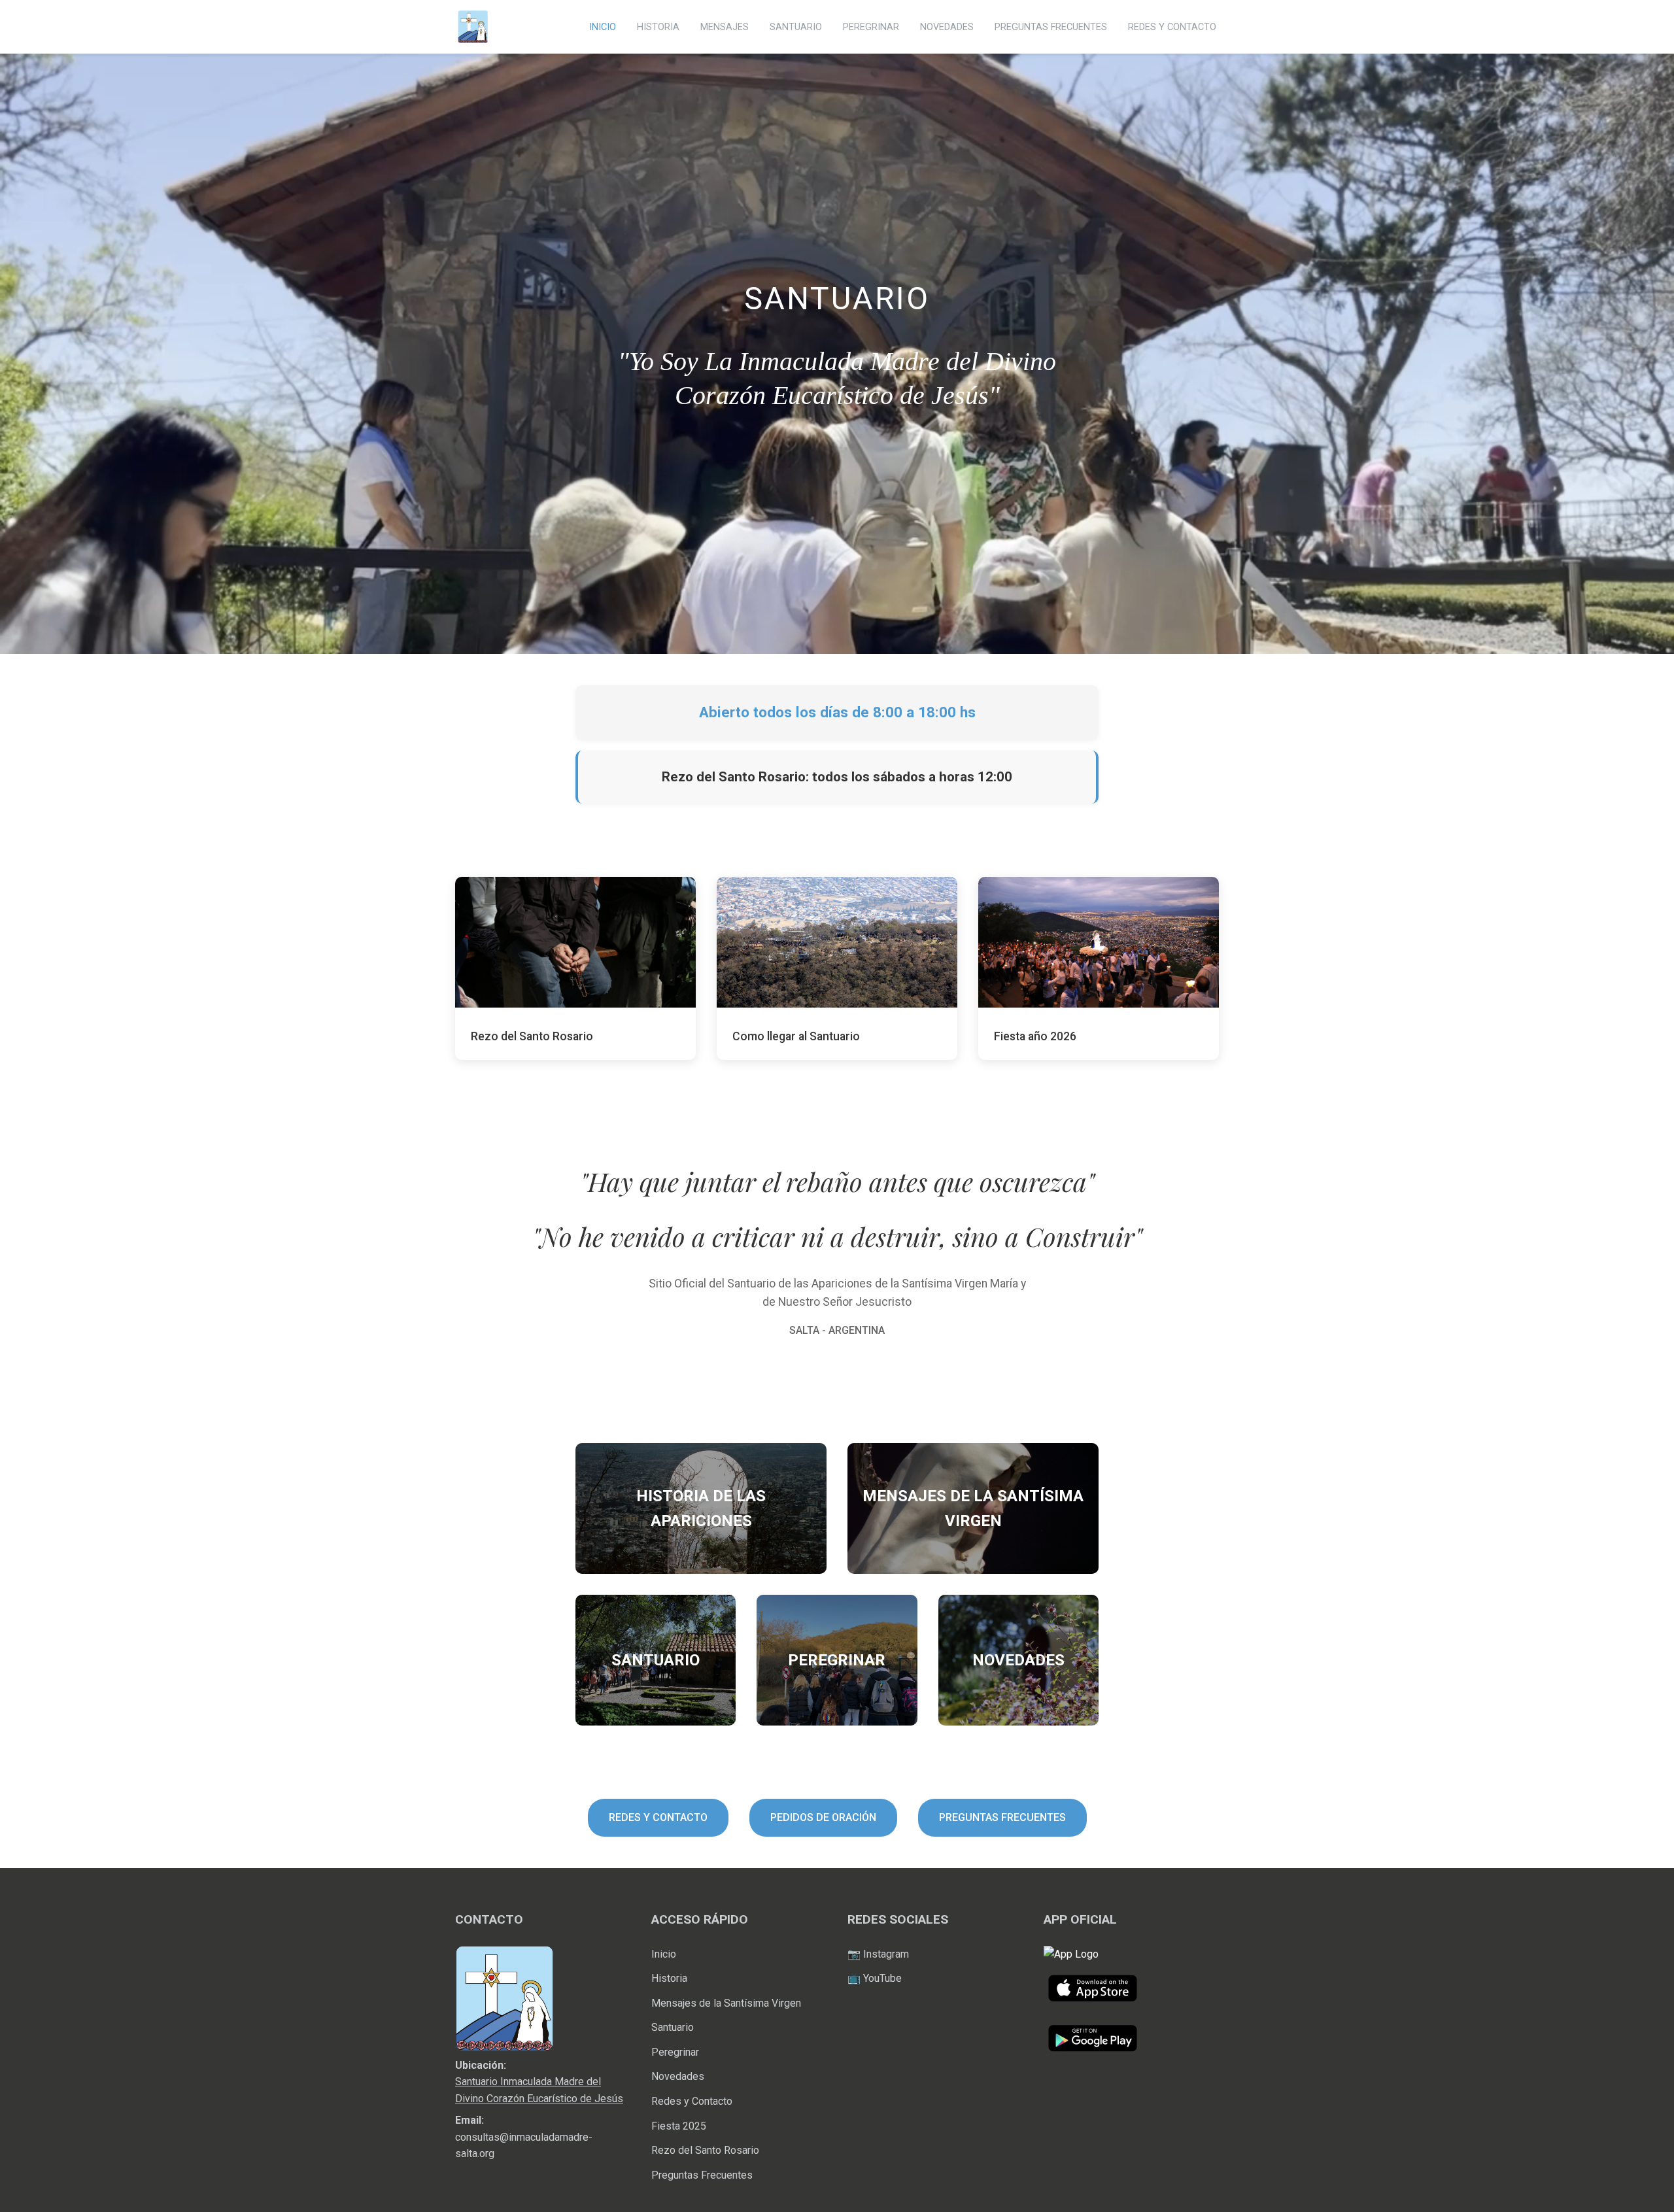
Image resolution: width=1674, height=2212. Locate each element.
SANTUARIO (796, 27)
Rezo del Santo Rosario (705, 2150)
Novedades (678, 2076)
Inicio (664, 1954)
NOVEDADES (947, 27)
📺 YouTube (875, 1978)
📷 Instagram (878, 1954)
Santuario (673, 2027)
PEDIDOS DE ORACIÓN (823, 1817)
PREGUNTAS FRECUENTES (1051, 27)
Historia (669, 1978)
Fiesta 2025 (679, 2126)
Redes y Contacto (692, 2101)
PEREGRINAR (871, 27)
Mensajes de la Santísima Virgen (726, 2003)
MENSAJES (725, 27)
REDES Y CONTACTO (1172, 27)
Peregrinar (675, 2052)
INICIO (603, 27)
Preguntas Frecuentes (702, 2175)
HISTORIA (658, 27)
